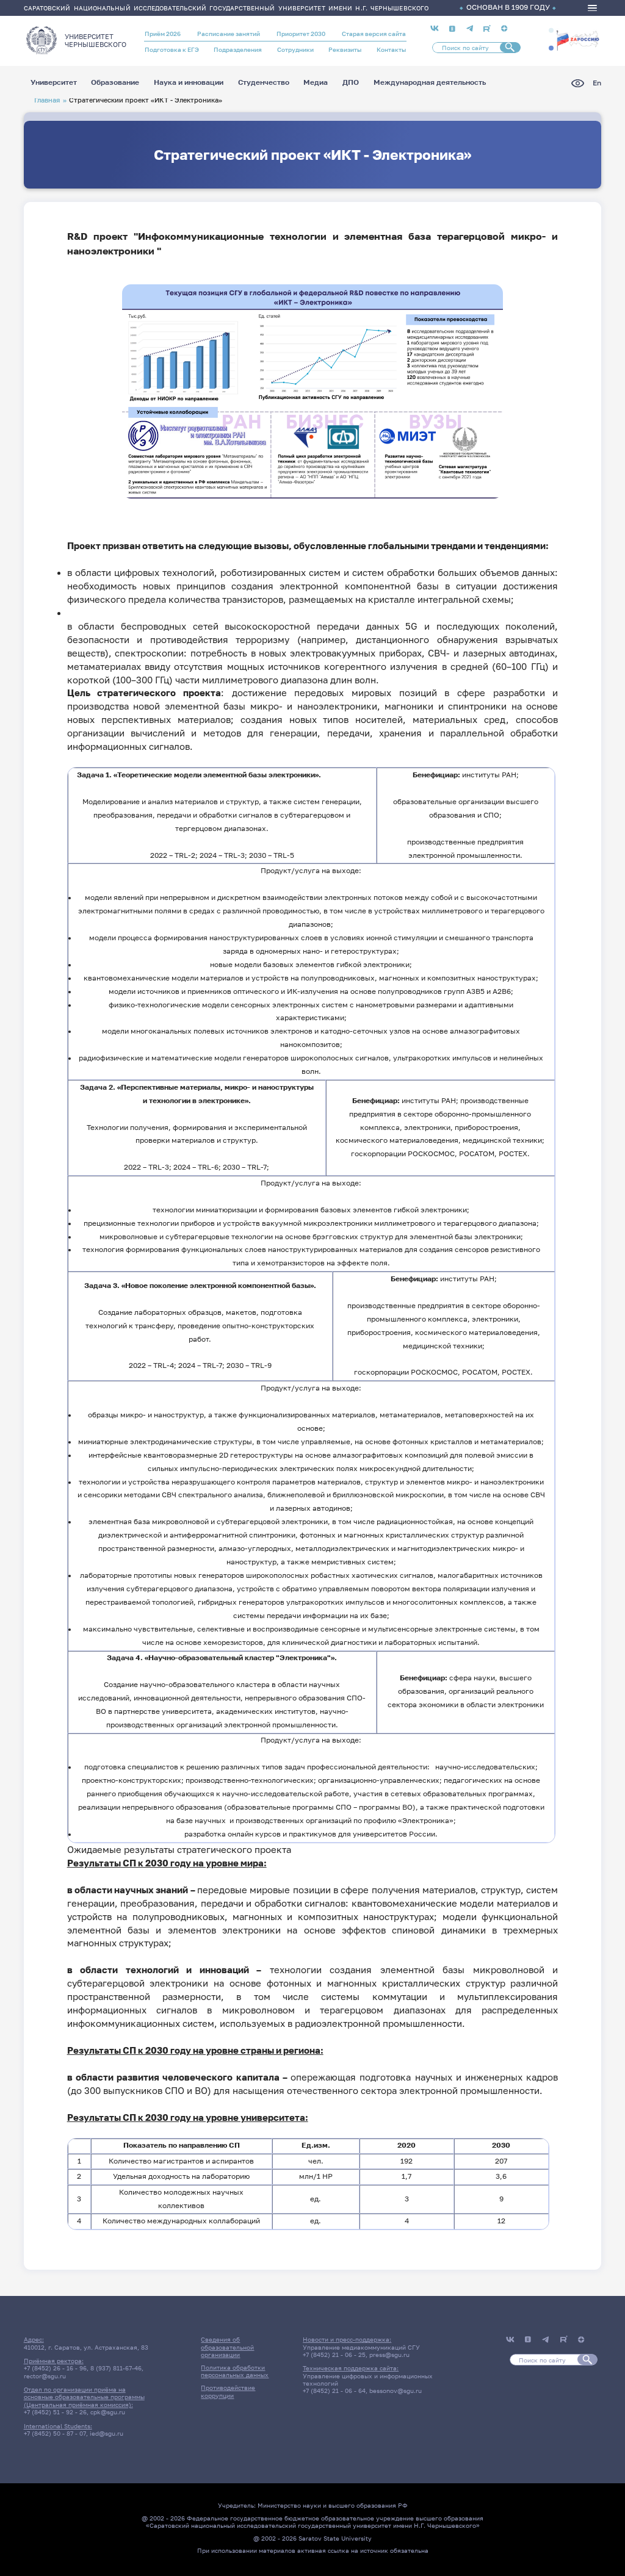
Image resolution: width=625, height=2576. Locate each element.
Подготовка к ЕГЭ (172, 49)
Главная (47, 100)
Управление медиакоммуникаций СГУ (361, 2347)
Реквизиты (345, 49)
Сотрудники (295, 49)
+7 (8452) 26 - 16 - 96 (55, 2368)
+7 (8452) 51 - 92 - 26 (55, 2412)
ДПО (351, 83)
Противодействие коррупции (228, 2391)
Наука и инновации (189, 83)
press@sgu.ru (389, 2355)
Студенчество (264, 83)
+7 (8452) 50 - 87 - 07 (55, 2433)
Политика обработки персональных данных (235, 2371)
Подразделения (238, 49)
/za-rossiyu (578, 39)
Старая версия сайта (374, 34)
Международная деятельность (430, 83)
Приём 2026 (163, 34)
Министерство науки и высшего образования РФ (333, 2505)
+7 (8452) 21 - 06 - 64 (334, 2391)
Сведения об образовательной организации (227, 2347)
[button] (551, 31)
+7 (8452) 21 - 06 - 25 (334, 2355)
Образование (115, 83)
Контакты (391, 49)
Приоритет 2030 (301, 34)
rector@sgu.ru (45, 2376)
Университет (54, 83)
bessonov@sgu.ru (396, 2391)
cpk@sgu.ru (108, 2412)
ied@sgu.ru (107, 2433)
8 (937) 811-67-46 (116, 2368)
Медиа (316, 83)
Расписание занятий (229, 34)
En (597, 83)
